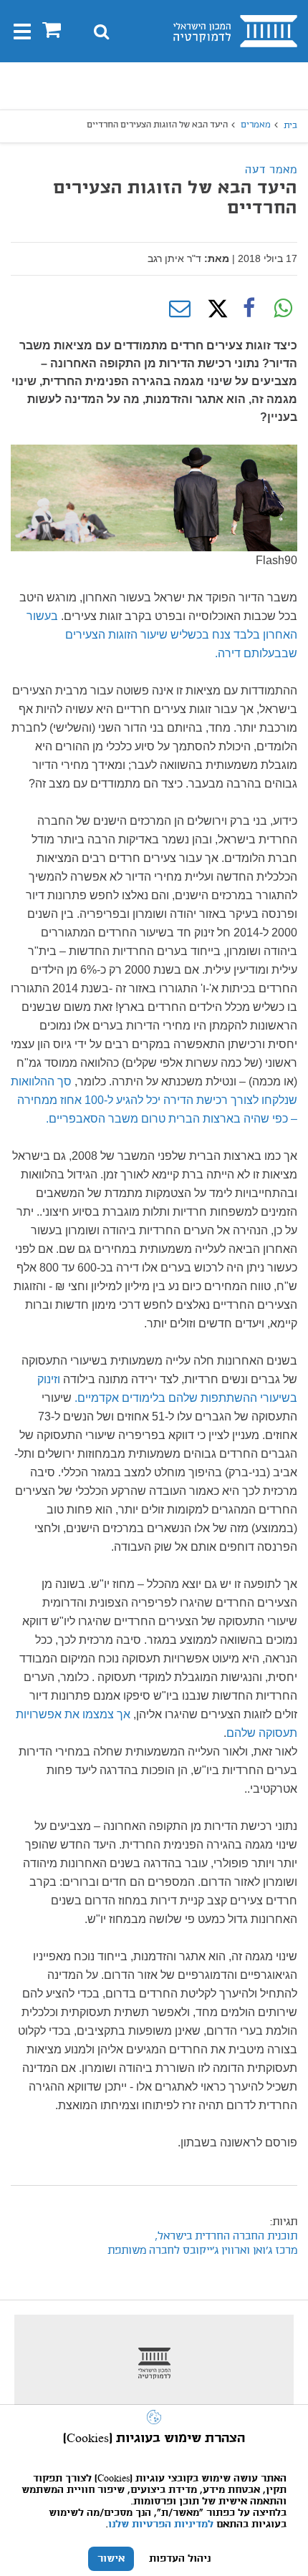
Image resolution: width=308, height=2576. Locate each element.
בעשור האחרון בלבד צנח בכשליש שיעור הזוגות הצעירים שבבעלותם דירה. (162, 635)
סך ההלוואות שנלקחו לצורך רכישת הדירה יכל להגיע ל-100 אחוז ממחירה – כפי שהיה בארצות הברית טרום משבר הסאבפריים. (154, 1100)
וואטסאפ (283, 309)
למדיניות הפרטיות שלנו (161, 2524)
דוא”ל (180, 309)
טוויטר (214, 309)
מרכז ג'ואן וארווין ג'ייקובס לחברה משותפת (202, 2251)
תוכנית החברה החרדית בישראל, (226, 2237)
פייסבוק (249, 309)
